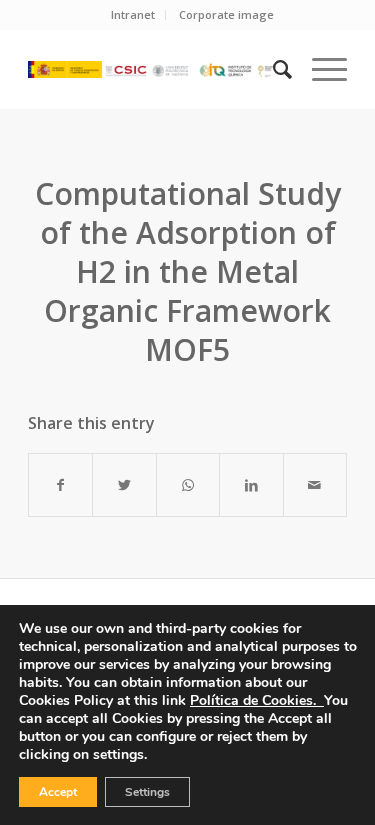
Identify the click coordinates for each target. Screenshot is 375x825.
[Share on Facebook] (60, 485)
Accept (58, 792)
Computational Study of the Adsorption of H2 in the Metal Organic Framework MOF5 (188, 271)
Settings (147, 792)
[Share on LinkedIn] (251, 485)
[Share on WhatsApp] (188, 485)
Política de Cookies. (257, 700)
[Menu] (319, 69)
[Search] (272, 69)
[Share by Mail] (315, 485)
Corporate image (226, 14)
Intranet (133, 14)
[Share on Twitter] (124, 485)
